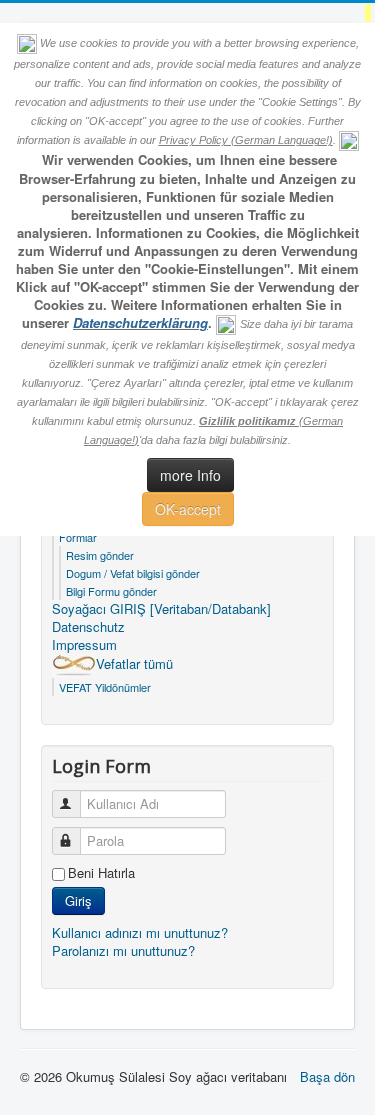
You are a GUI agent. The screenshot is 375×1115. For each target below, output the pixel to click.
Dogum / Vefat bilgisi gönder (133, 573)
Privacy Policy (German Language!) (246, 140)
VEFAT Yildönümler (105, 687)
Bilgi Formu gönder (111, 591)
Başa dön (327, 1076)
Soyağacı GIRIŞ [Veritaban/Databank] (161, 609)
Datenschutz (88, 627)
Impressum (84, 645)
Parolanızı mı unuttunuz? (123, 950)
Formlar (78, 537)
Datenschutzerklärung (140, 322)
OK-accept (188, 509)
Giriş (78, 900)
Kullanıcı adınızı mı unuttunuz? (140, 932)
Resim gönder (100, 555)
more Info (190, 475)
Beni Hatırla (101, 873)
